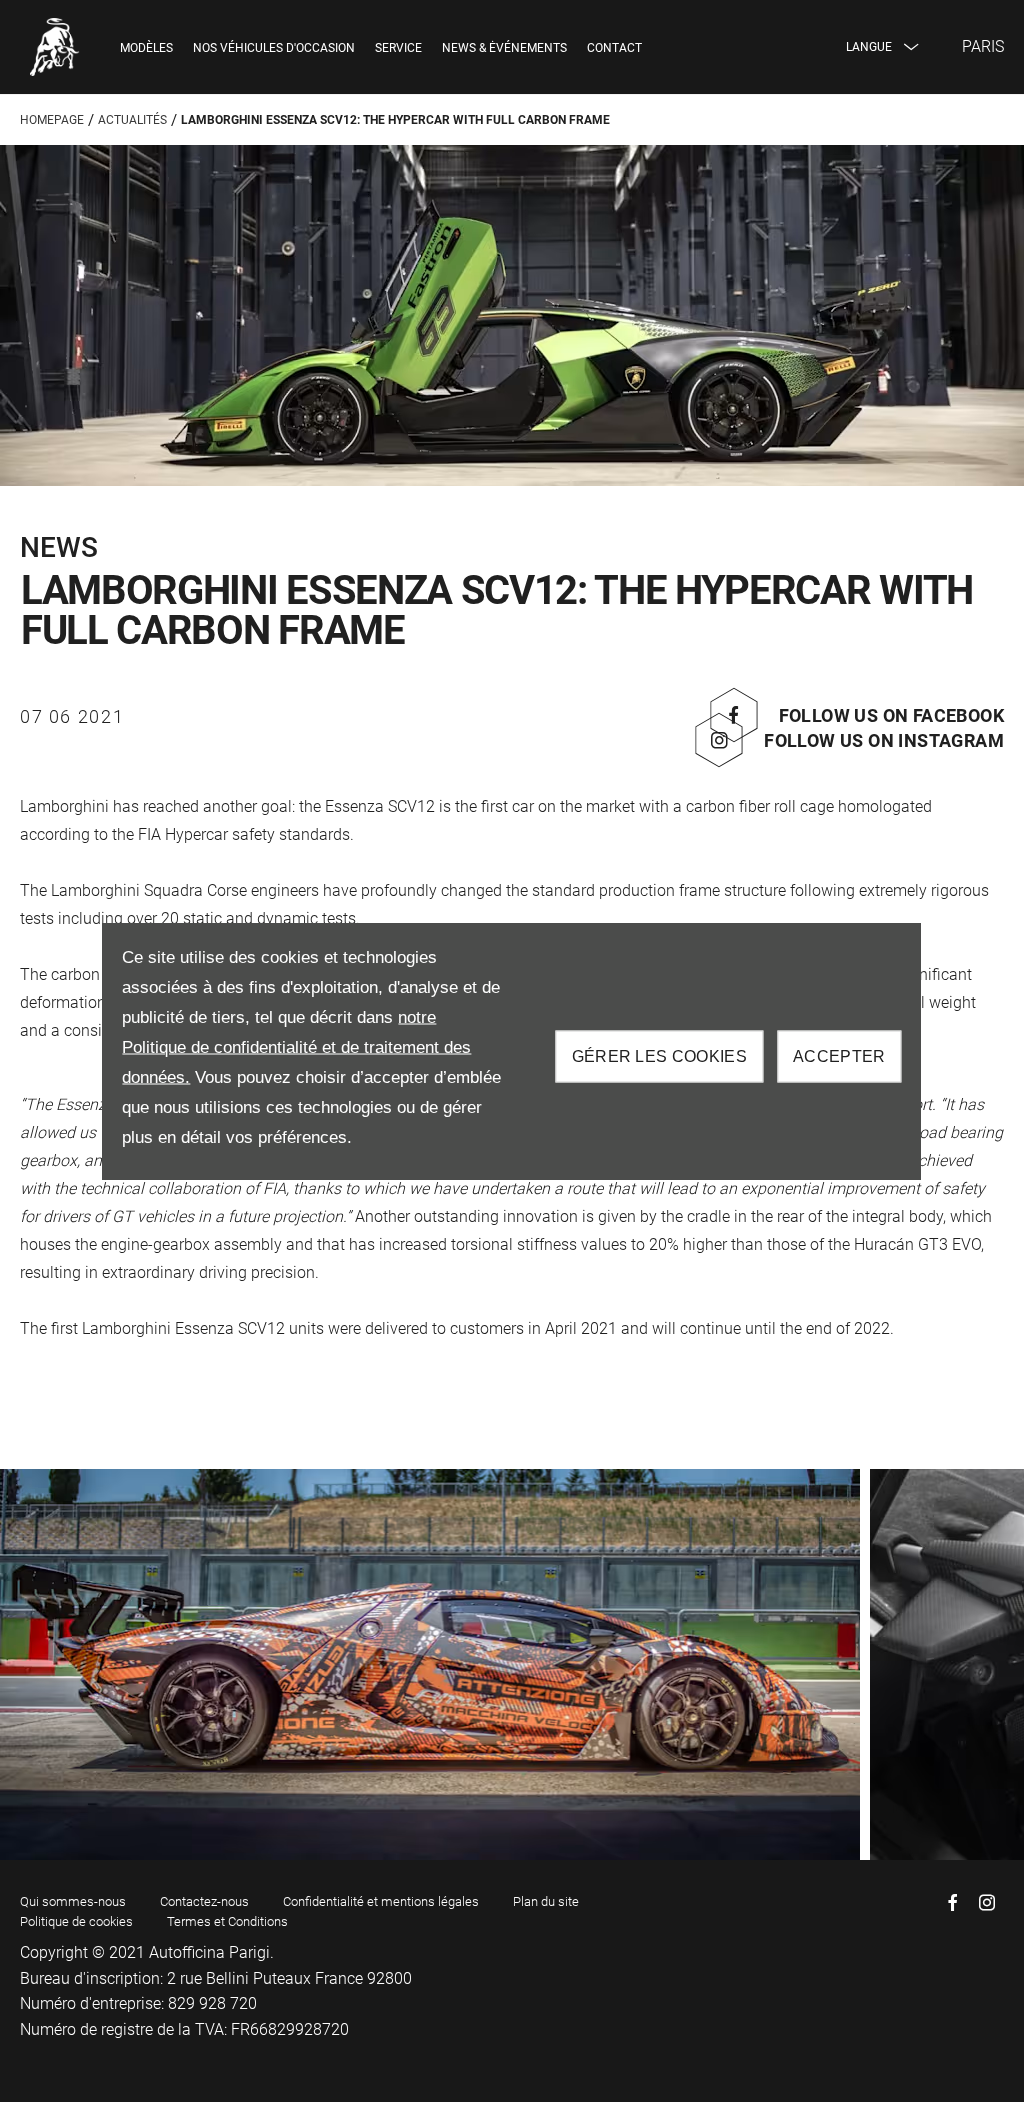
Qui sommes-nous (73, 1901)
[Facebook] (953, 1902)
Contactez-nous (204, 1901)
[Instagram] (987, 1902)
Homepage (52, 120)
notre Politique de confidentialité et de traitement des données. (296, 1047)
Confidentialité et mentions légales (381, 1901)
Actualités (132, 120)
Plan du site (546, 1901)
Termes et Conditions (227, 1921)
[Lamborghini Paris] (55, 47)
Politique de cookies (76, 1921)
